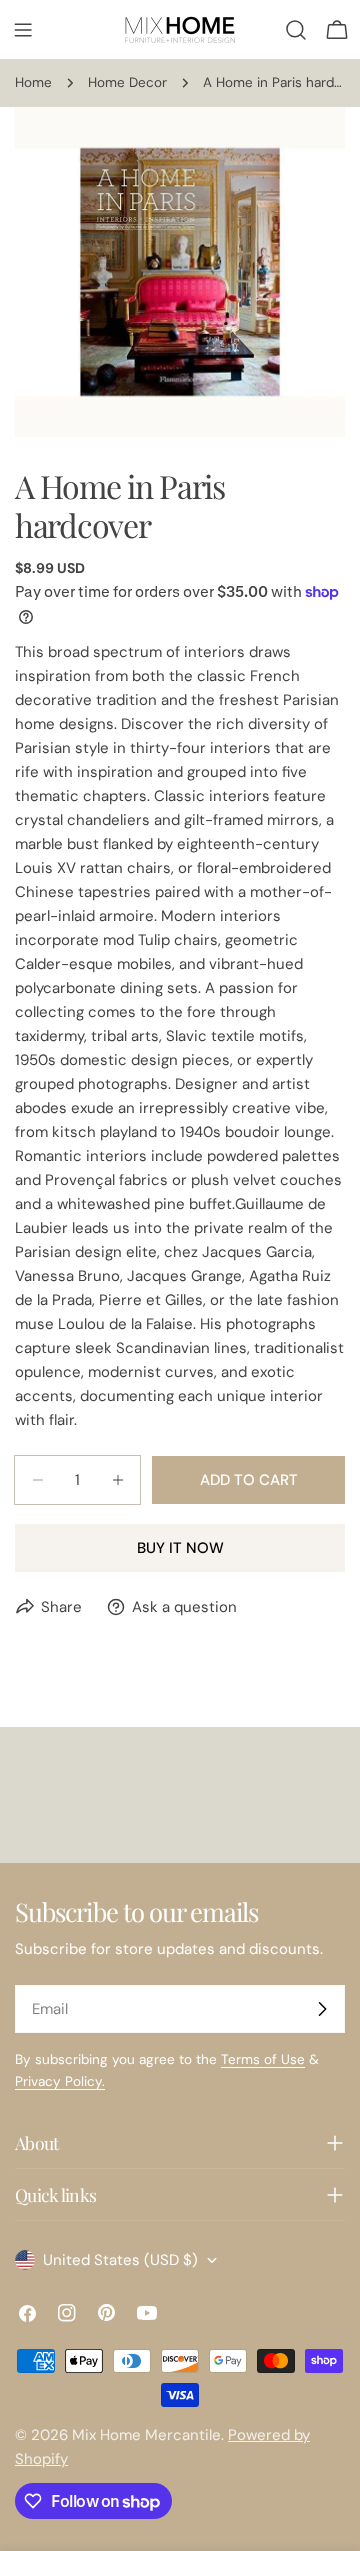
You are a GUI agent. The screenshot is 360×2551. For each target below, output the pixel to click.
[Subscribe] (322, 2009)
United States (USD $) (120, 2260)
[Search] (296, 30)
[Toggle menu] (23, 30)
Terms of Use (263, 2059)
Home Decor (127, 82)
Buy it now (180, 1548)
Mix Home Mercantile (146, 2435)
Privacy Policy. (60, 2081)
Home (33, 82)
